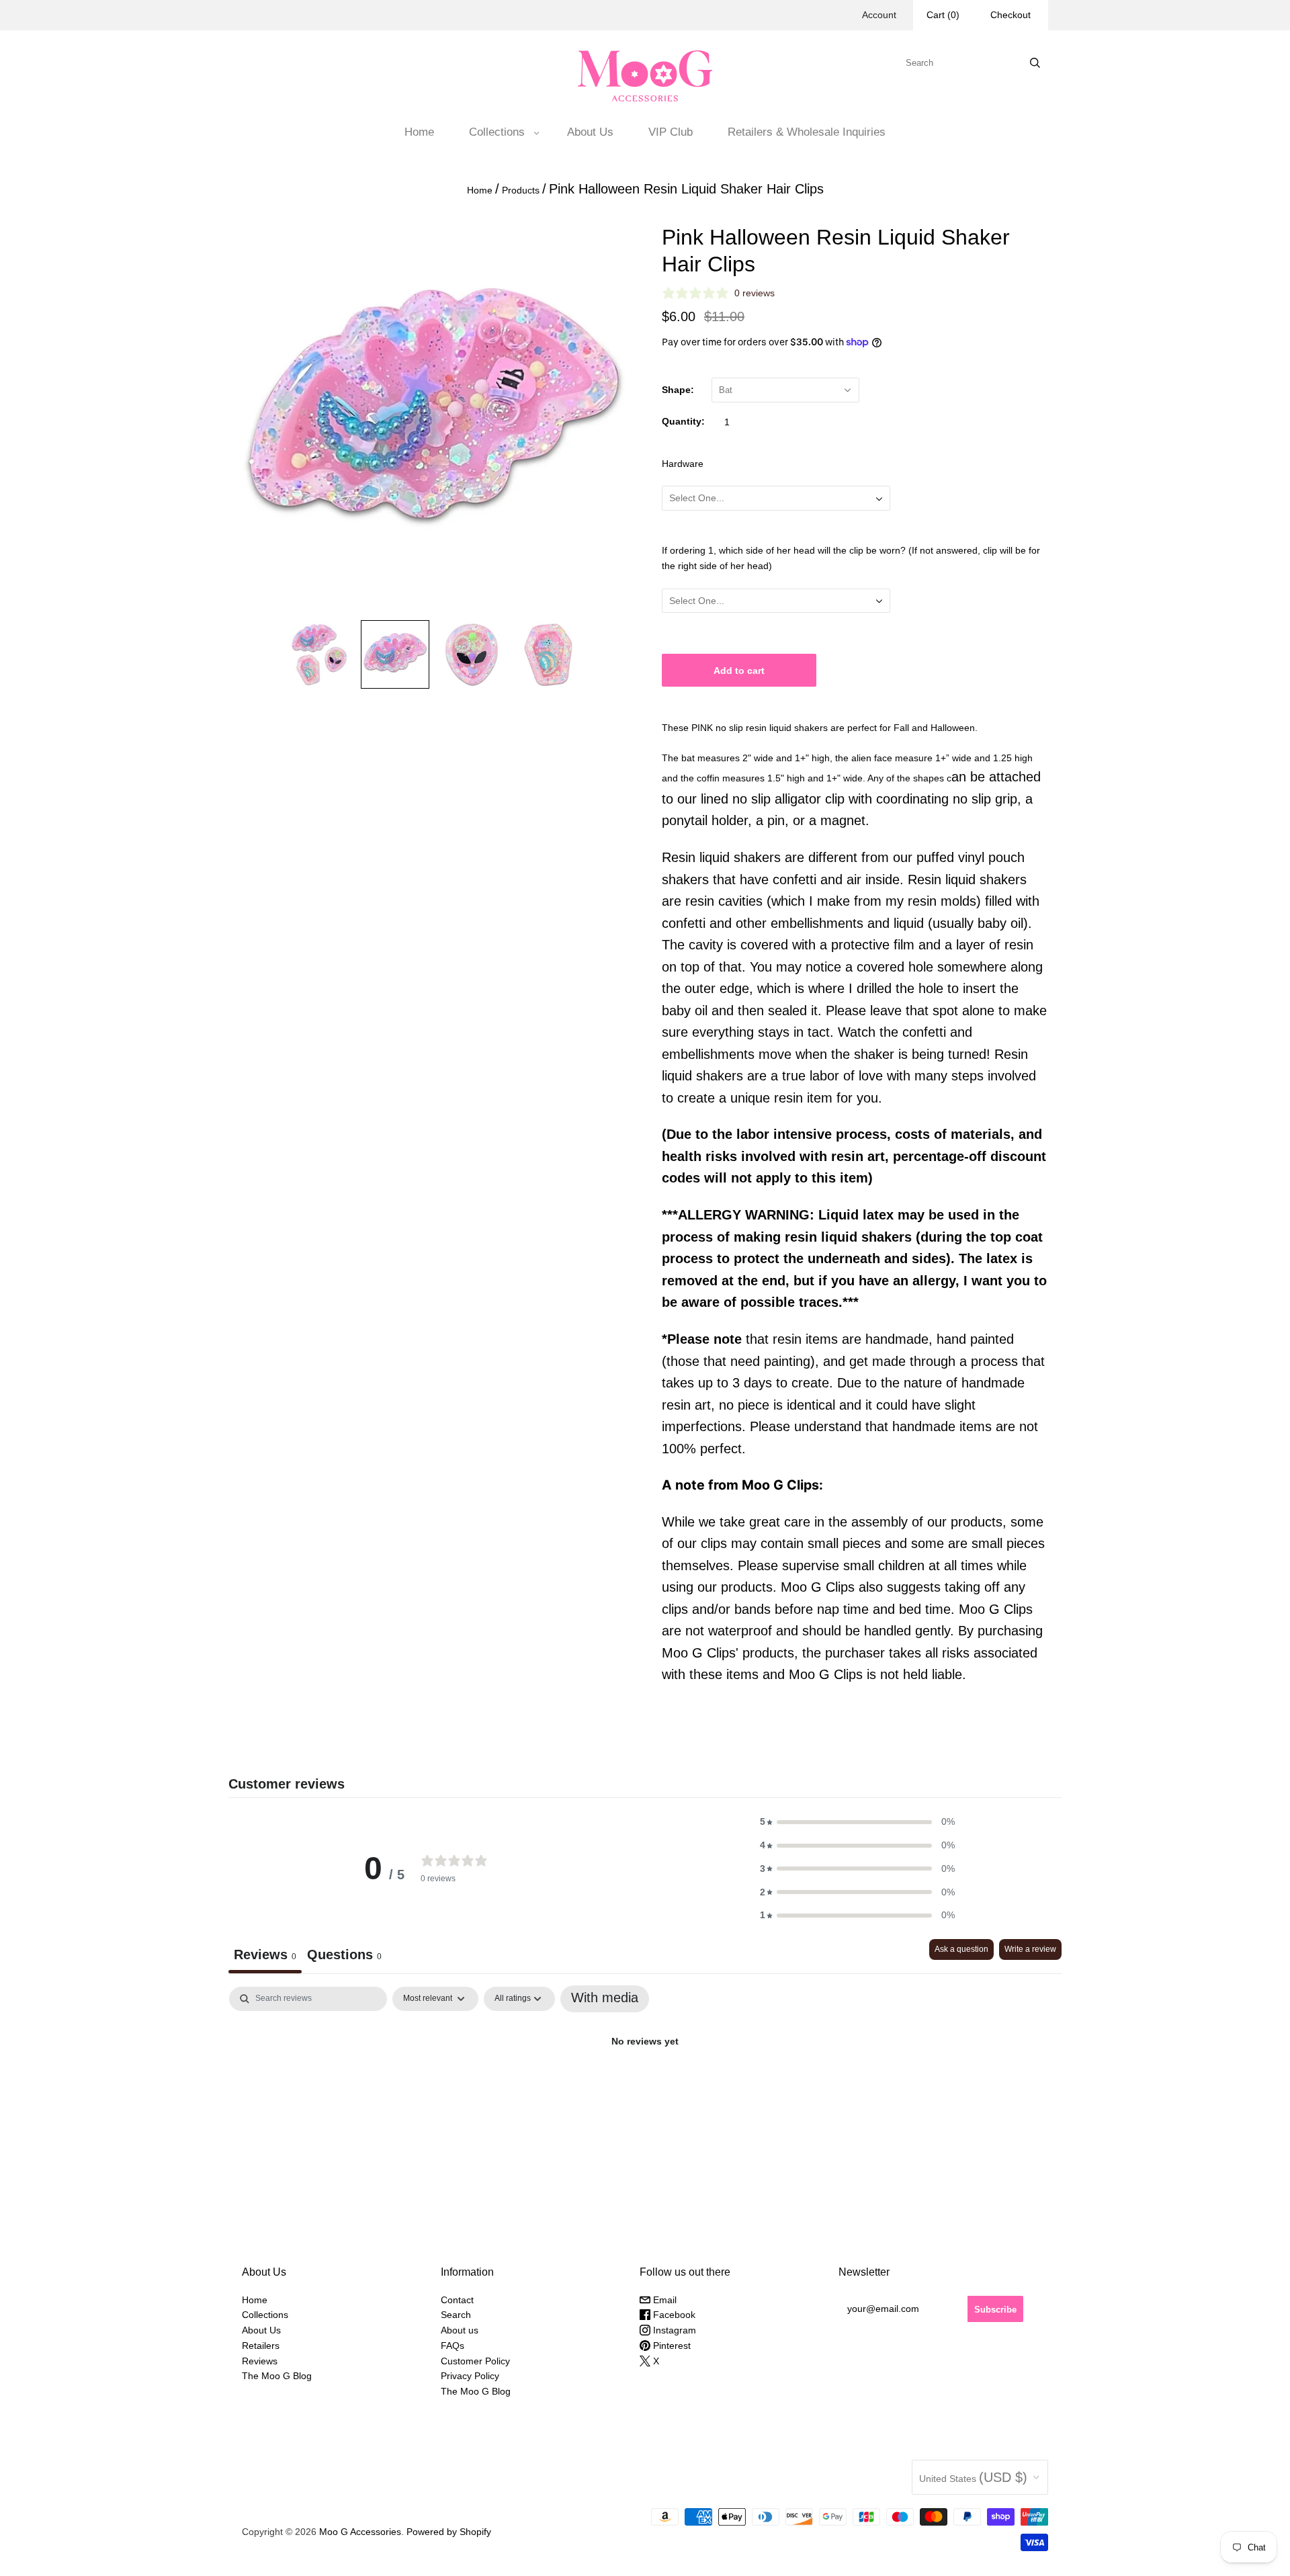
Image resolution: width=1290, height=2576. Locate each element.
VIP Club (671, 132)
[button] (857, 1822)
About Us (590, 132)
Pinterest (671, 2346)
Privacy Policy (470, 2376)
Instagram (673, 2330)
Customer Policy (475, 2361)
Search (456, 2315)
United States (973, 2477)
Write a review (1030, 1949)
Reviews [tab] (265, 1955)
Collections (497, 132)
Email (663, 2300)
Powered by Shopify (449, 2532)
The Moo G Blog (277, 2376)
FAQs (453, 2346)
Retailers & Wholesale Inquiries (807, 132)
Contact (457, 2300)
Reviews (260, 2361)
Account (879, 15)
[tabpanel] (645, 2086)
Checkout (1010, 15)
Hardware (683, 464)
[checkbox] (605, 1999)
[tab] (344, 1956)
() (943, 15)
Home (419, 132)
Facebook (673, 2315)
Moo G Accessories (360, 2532)
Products (521, 190)
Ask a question (961, 1949)
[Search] (1035, 63)
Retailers (261, 2346)
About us (460, 2330)
